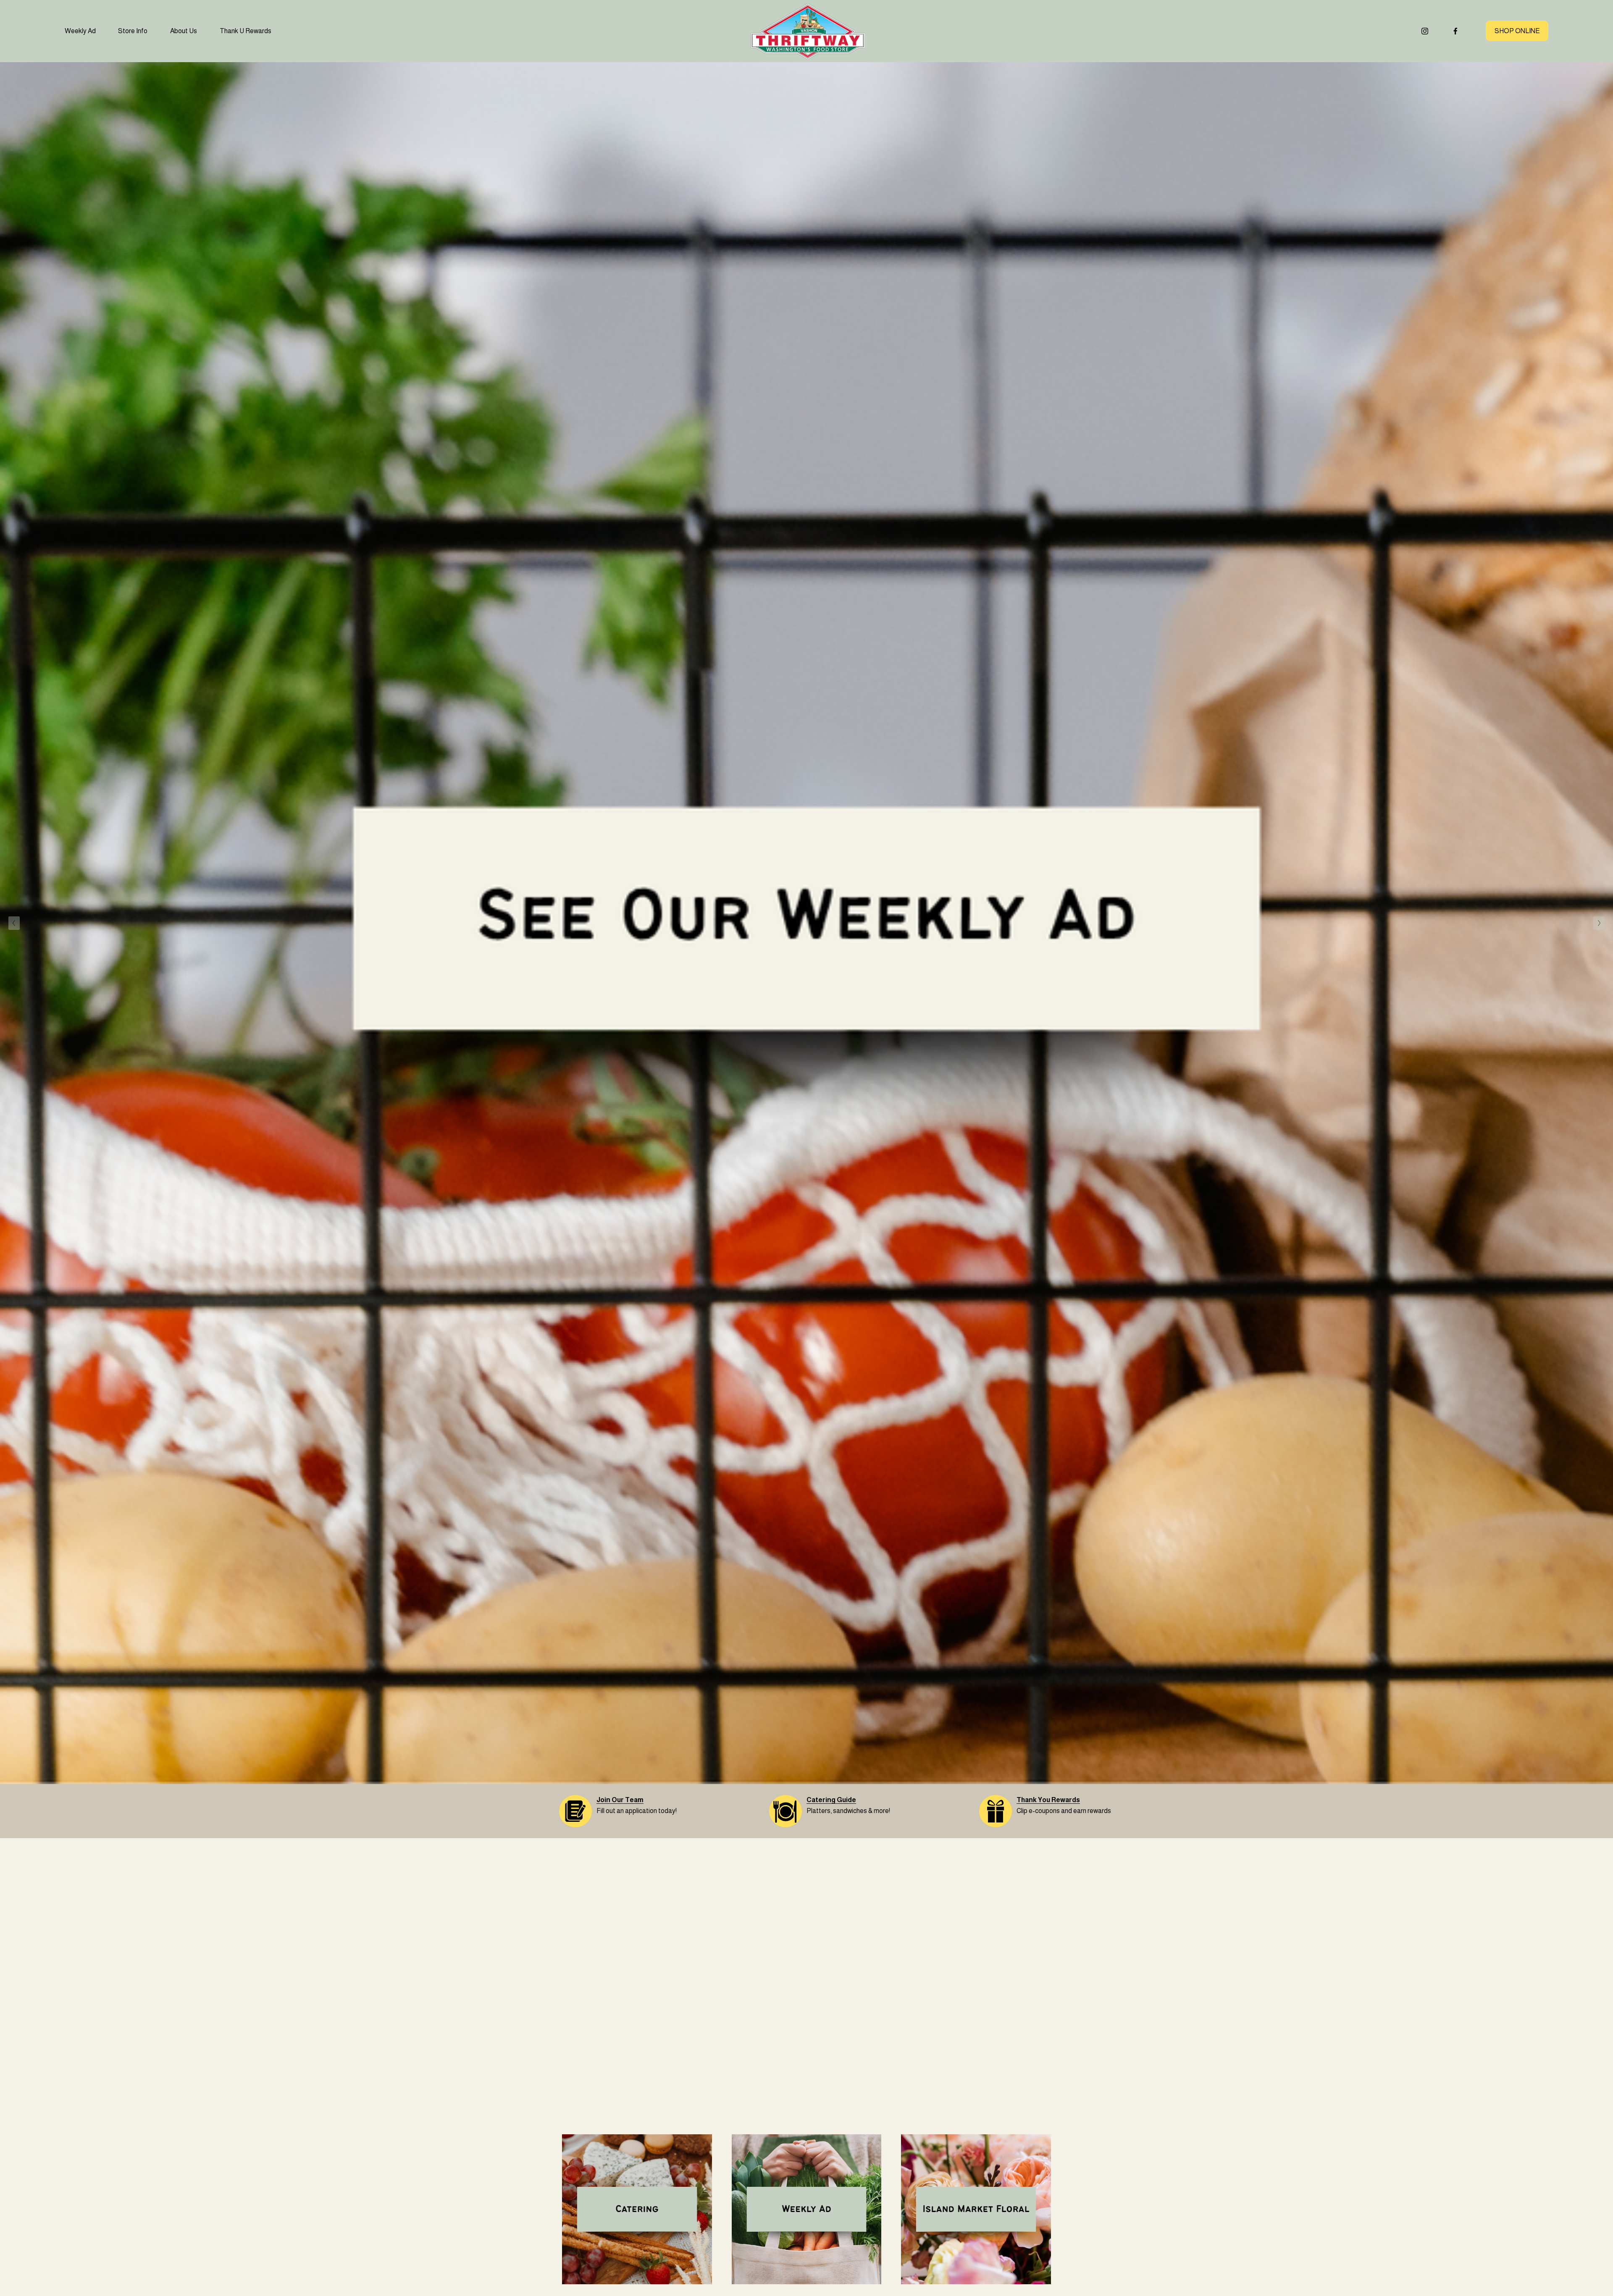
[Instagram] (1425, 31)
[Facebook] (1455, 31)
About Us (184, 31)
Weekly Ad (80, 31)
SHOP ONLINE (1517, 31)
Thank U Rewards (246, 31)
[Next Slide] (1599, 923)
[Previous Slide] (14, 923)
